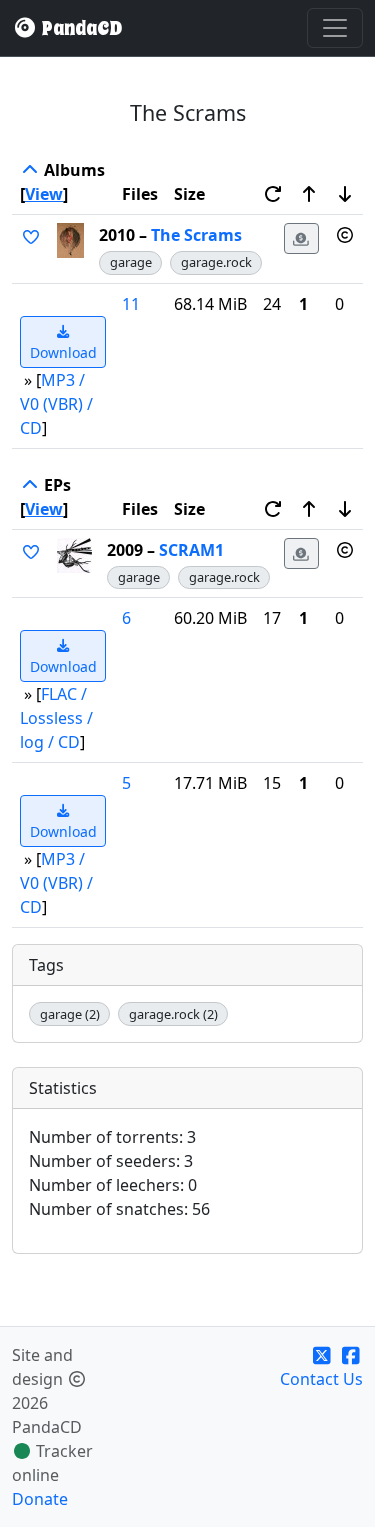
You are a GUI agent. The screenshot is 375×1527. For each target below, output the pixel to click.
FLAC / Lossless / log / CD (56, 718)
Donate (40, 1499)
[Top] (30, 170)
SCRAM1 (191, 550)
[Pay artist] (302, 238)
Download (63, 352)
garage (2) (70, 1014)
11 (131, 304)
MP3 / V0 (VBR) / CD (56, 404)
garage (131, 262)
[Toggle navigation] (335, 28)
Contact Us (321, 1379)
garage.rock (216, 262)
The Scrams (196, 235)
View (44, 194)
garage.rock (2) (173, 1014)
